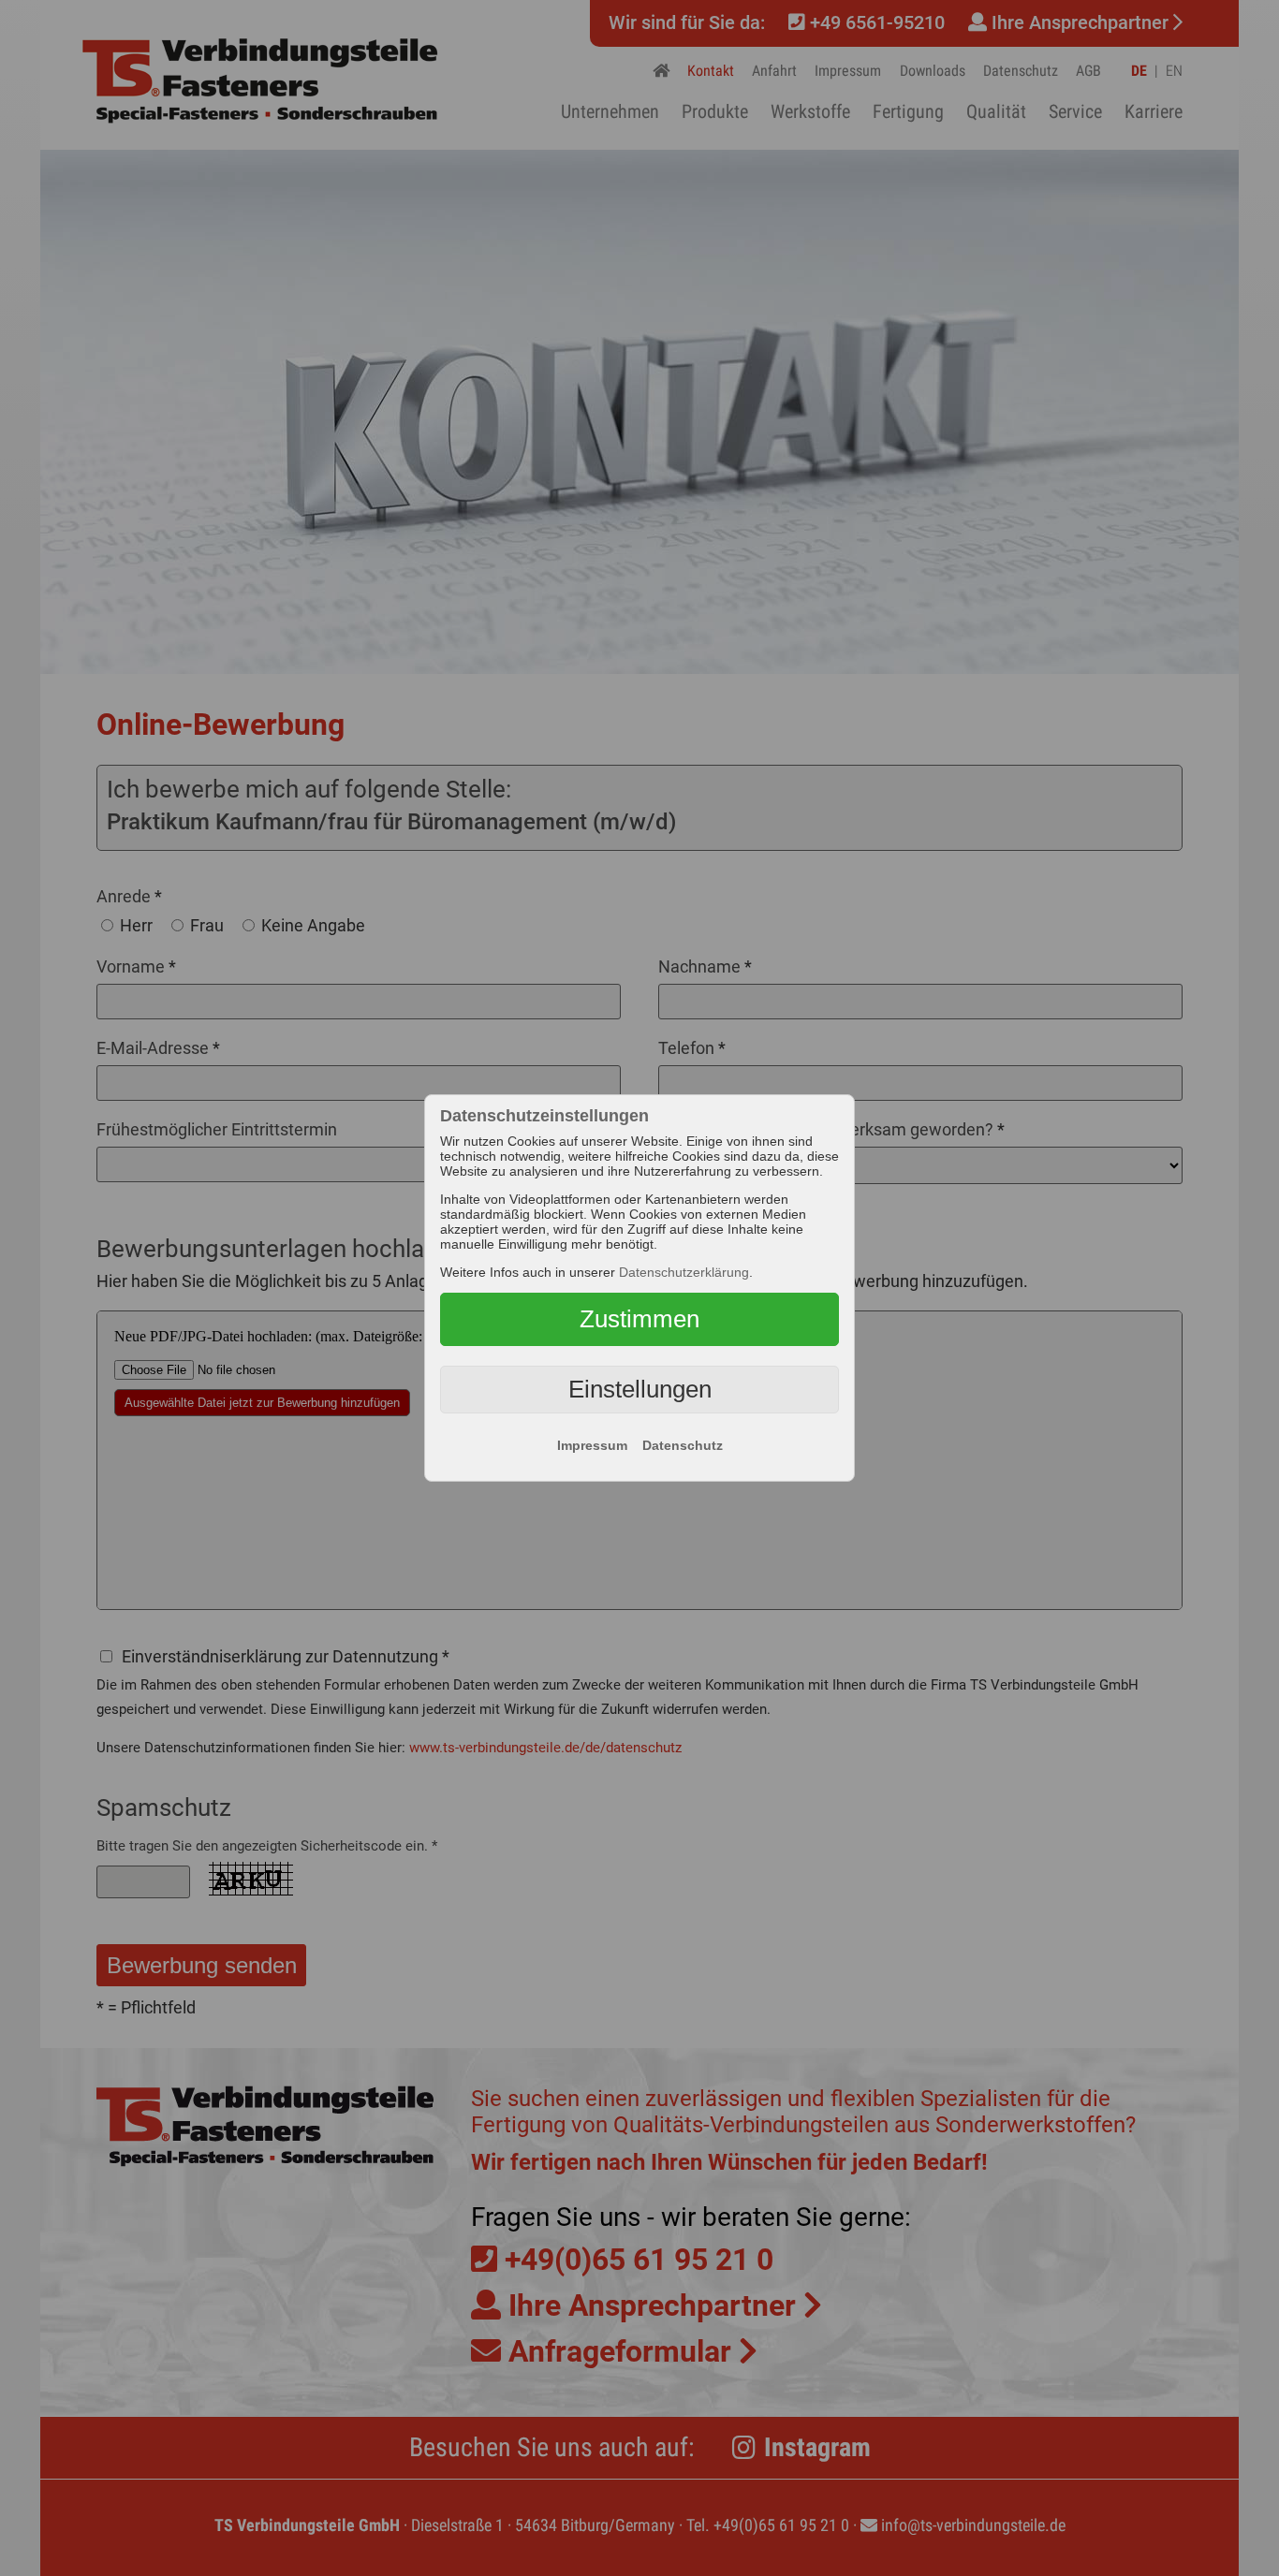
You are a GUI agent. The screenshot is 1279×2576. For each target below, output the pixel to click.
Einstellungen (640, 1389)
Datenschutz (683, 1445)
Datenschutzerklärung (684, 1272)
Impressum (592, 1445)
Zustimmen (639, 1319)
